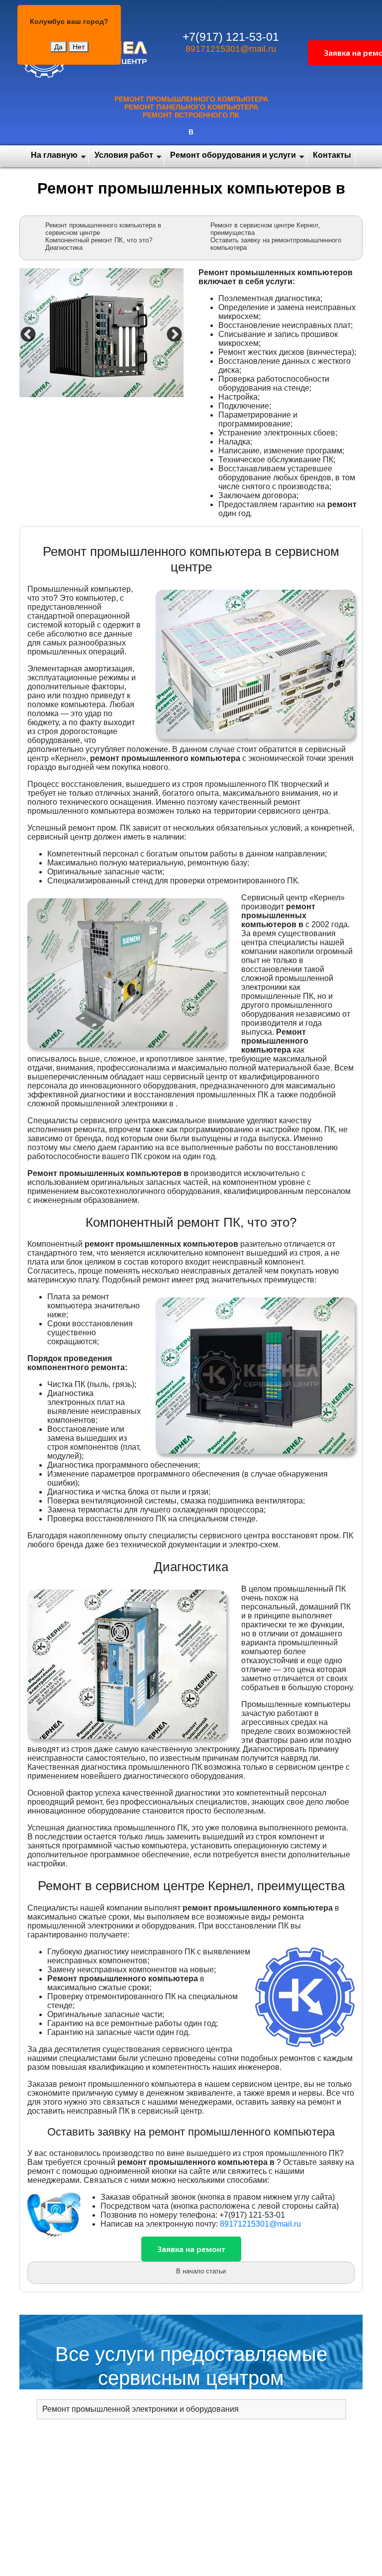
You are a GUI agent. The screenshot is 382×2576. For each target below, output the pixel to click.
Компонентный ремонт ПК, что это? (99, 240)
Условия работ (124, 155)
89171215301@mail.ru (231, 49)
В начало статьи (201, 2271)
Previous (27, 334)
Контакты (332, 155)
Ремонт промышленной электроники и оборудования (141, 2409)
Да (58, 47)
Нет (79, 47)
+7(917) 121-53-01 (231, 37)
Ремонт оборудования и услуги (233, 155)
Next (173, 334)
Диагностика (64, 248)
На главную (54, 155)
